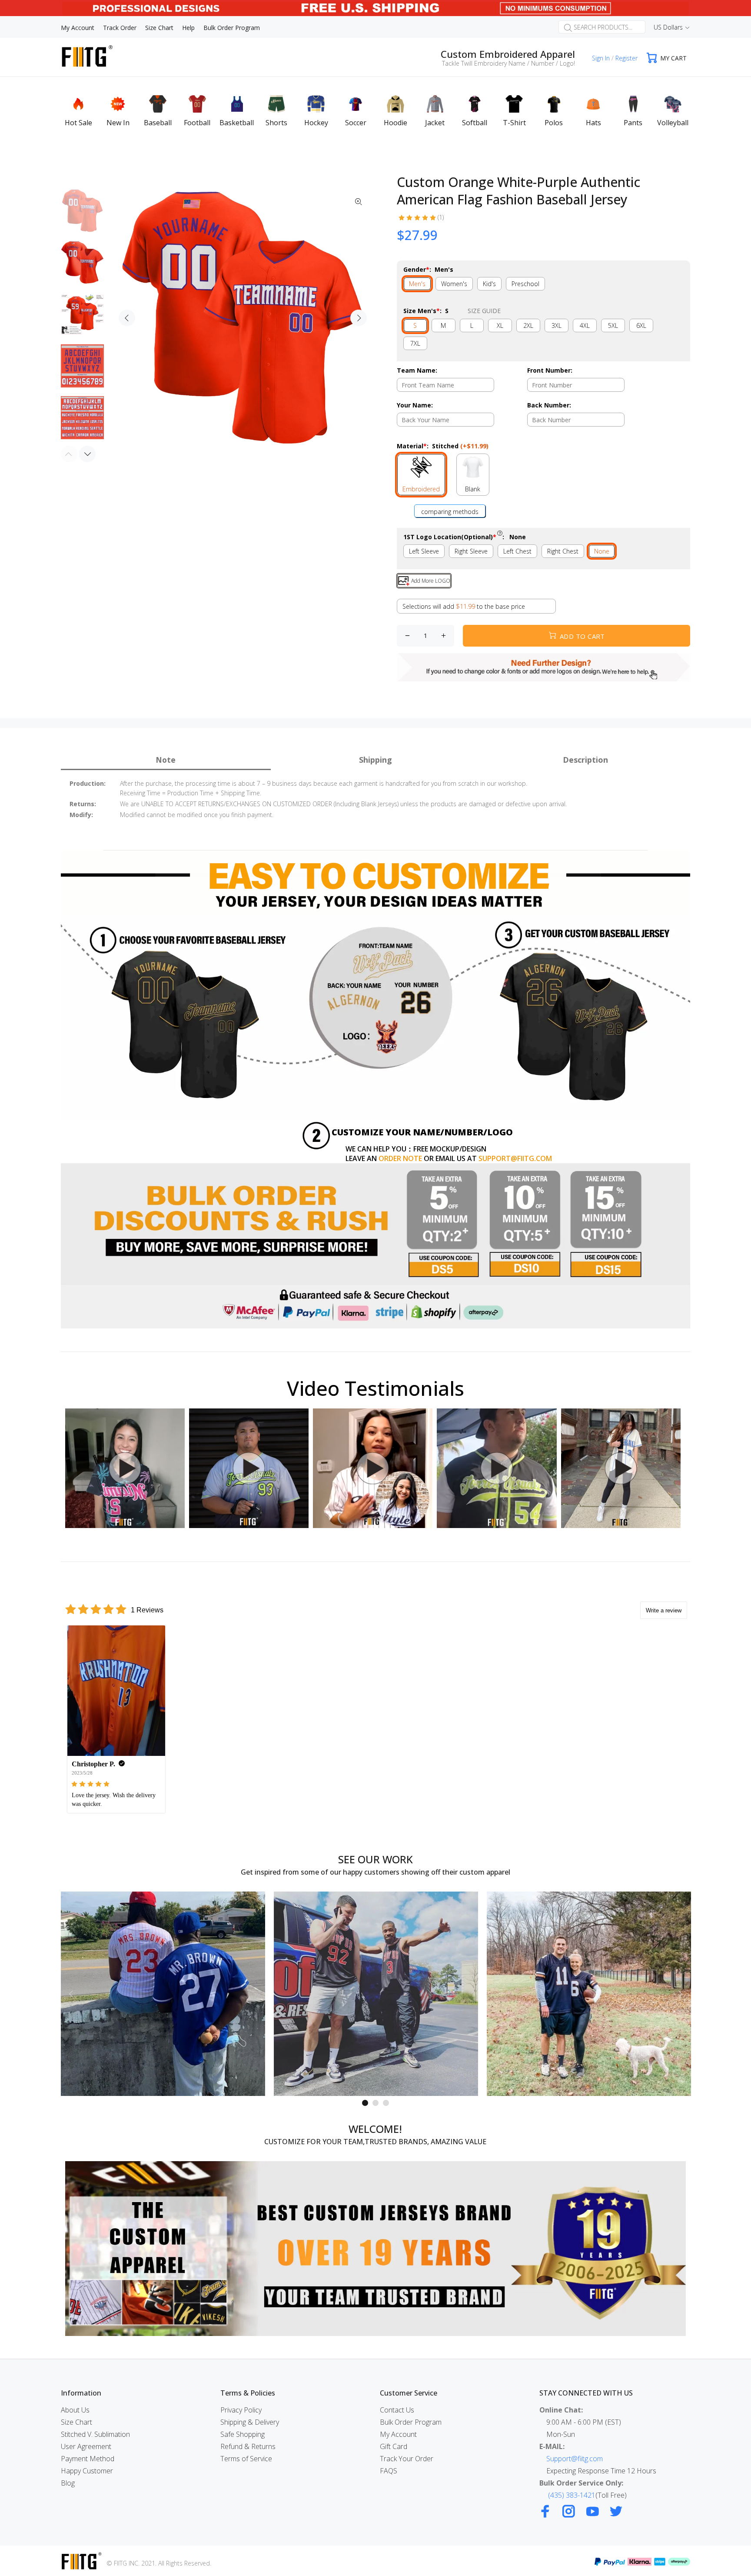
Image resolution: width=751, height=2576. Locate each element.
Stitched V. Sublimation (95, 2434)
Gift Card (394, 2446)
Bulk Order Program (411, 2422)
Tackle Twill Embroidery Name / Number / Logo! (508, 63)
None (602, 551)
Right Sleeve (471, 551)
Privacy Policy (241, 2410)
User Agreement (86, 2446)
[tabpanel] (163, 1994)
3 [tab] (386, 2103)
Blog (68, 2483)
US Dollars (668, 27)
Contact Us (397, 2410)
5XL (613, 325)
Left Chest (517, 551)
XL (500, 325)
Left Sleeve (424, 551)
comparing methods (450, 512)
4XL (585, 325)
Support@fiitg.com (575, 2459)
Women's (454, 284)
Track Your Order (407, 2459)
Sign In (601, 58)
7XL (415, 343)
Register (626, 58)
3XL (557, 325)
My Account (398, 2434)
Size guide (484, 311)
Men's (417, 284)
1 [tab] (365, 2103)
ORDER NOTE (400, 1158)
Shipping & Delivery (250, 2422)
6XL (641, 325)
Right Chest (563, 551)
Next (359, 318)
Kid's (489, 284)
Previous (127, 318)
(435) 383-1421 (572, 2495)
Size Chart (76, 2422)
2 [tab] (375, 2103)
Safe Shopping (243, 2434)
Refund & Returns (248, 2446)
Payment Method (88, 2459)
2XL (528, 325)
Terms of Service (246, 2459)
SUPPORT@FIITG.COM (515, 1158)
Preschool (525, 284)
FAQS (389, 2471)
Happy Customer (87, 2471)
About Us (75, 2410)
